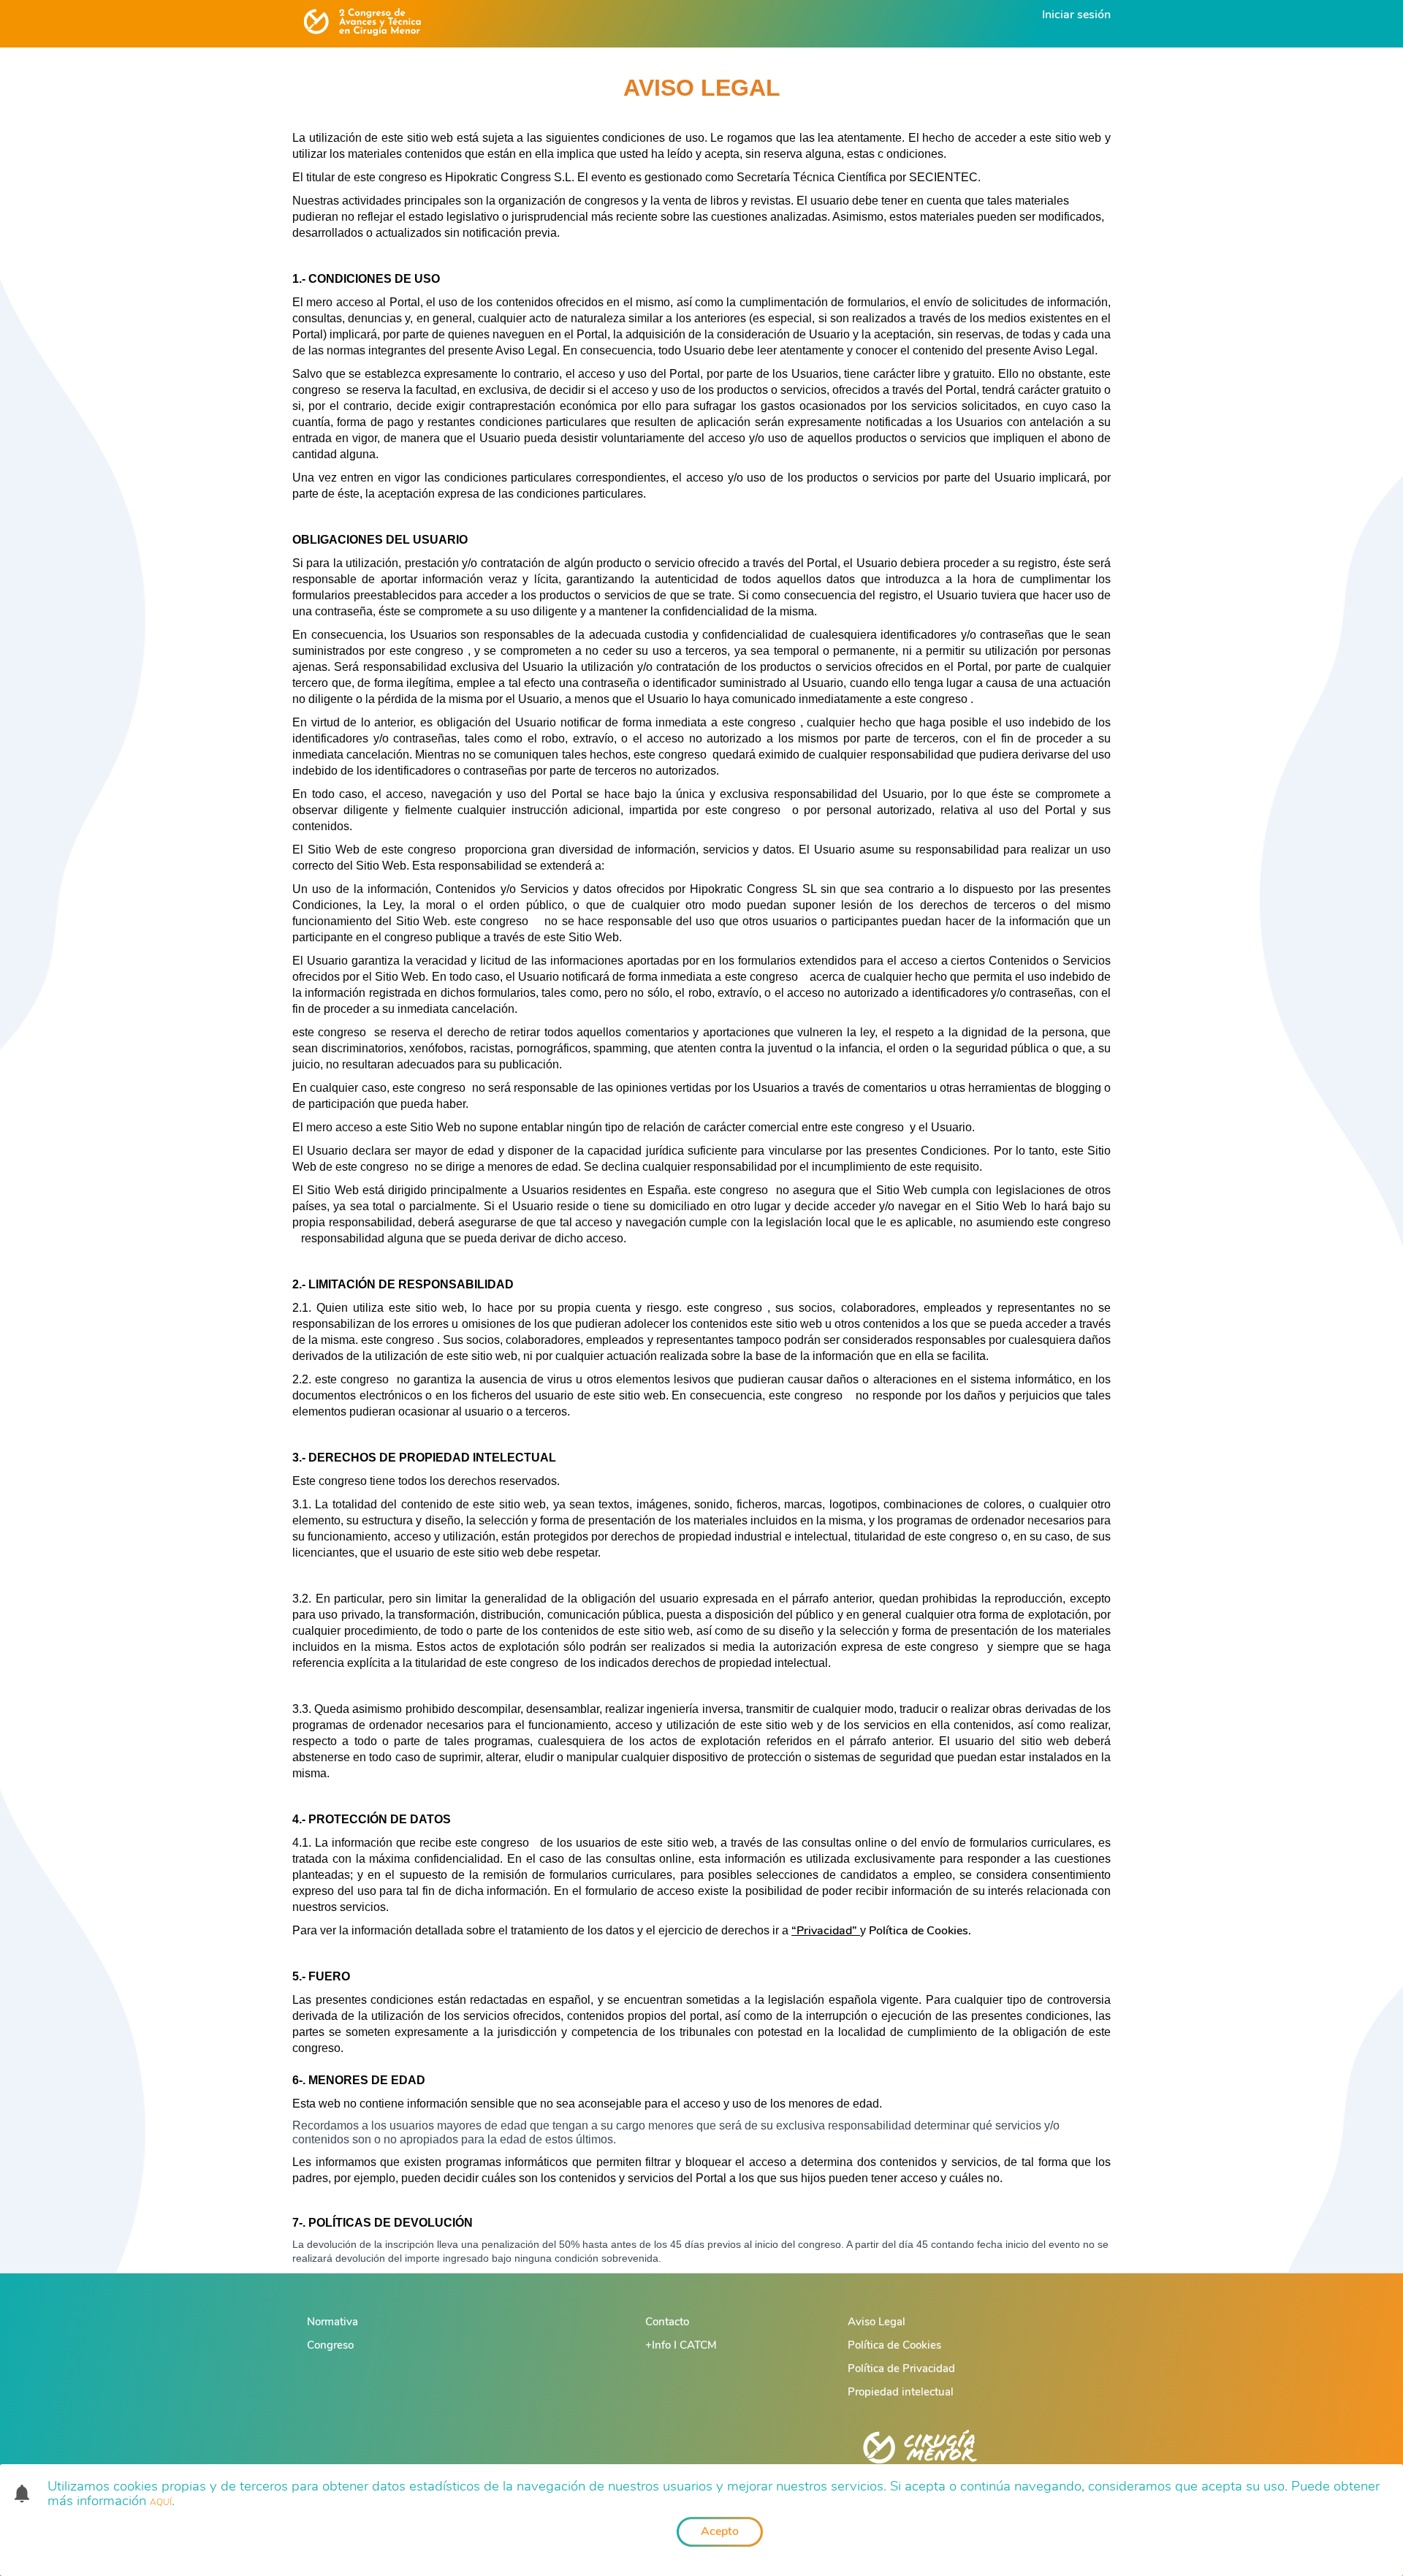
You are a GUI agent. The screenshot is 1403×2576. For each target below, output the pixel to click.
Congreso (330, 2345)
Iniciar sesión (1076, 15)
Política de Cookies (894, 2345)
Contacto (667, 2322)
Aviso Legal (877, 2322)
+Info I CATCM (681, 2345)
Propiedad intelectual (901, 2392)
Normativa (332, 2322)
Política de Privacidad (901, 2368)
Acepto (720, 2531)
